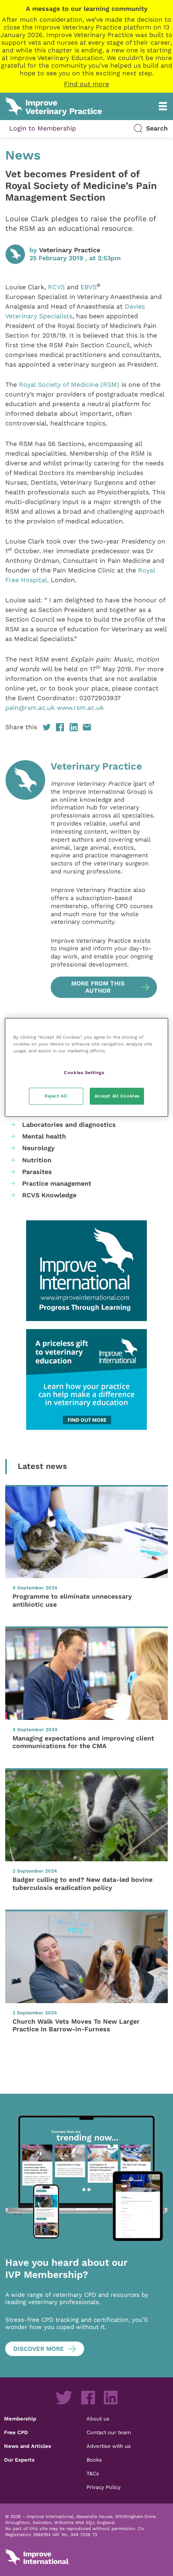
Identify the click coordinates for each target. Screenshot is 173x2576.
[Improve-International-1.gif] (86, 1271)
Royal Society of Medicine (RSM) (69, 385)
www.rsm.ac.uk (80, 708)
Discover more (39, 2349)
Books (94, 2460)
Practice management (57, 1183)
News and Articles (28, 2446)
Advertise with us (109, 2446)
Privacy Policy (104, 2487)
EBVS (89, 287)
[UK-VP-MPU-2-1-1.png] (86, 1379)
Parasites (37, 1172)
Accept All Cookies (117, 1096)
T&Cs (93, 2473)
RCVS (56, 287)
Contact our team (109, 2432)
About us (98, 2418)
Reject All (56, 1096)
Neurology (38, 1148)
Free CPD (16, 2432)
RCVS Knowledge (49, 1195)
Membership (20, 2418)
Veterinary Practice (70, 250)
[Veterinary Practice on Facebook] (88, 2398)
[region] (87, 1067)
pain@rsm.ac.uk (30, 708)
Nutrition (37, 1160)
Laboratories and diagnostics (69, 1125)
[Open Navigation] (163, 106)
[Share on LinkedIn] (74, 727)
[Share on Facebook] (60, 727)
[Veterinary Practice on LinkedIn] (111, 2398)
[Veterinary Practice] (25, 879)
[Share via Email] (87, 727)
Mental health (44, 1136)
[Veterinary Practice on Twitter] (64, 2398)
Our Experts (19, 2460)
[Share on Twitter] (47, 727)
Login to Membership (43, 128)
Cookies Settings (84, 1072)
